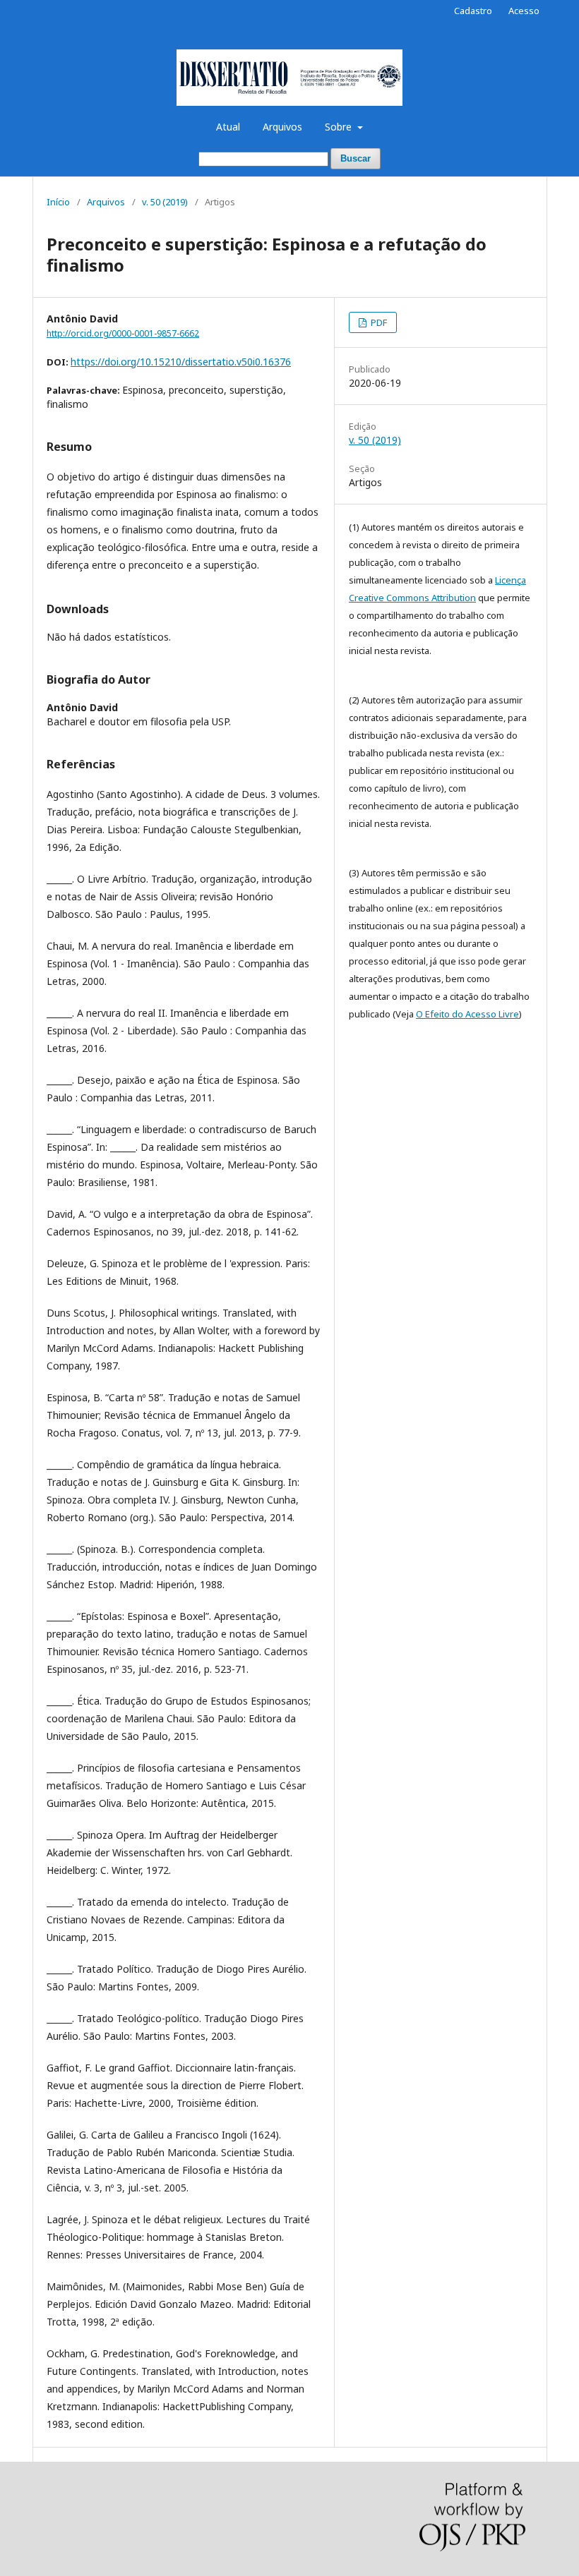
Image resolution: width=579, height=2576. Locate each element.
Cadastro (473, 11)
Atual (228, 127)
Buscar (356, 158)
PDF (378, 322)
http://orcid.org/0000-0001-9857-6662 (123, 333)
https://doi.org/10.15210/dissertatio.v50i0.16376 (181, 362)
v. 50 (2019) (165, 202)
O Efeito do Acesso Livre (467, 1014)
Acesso (524, 11)
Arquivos (282, 127)
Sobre (340, 127)
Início (58, 202)
